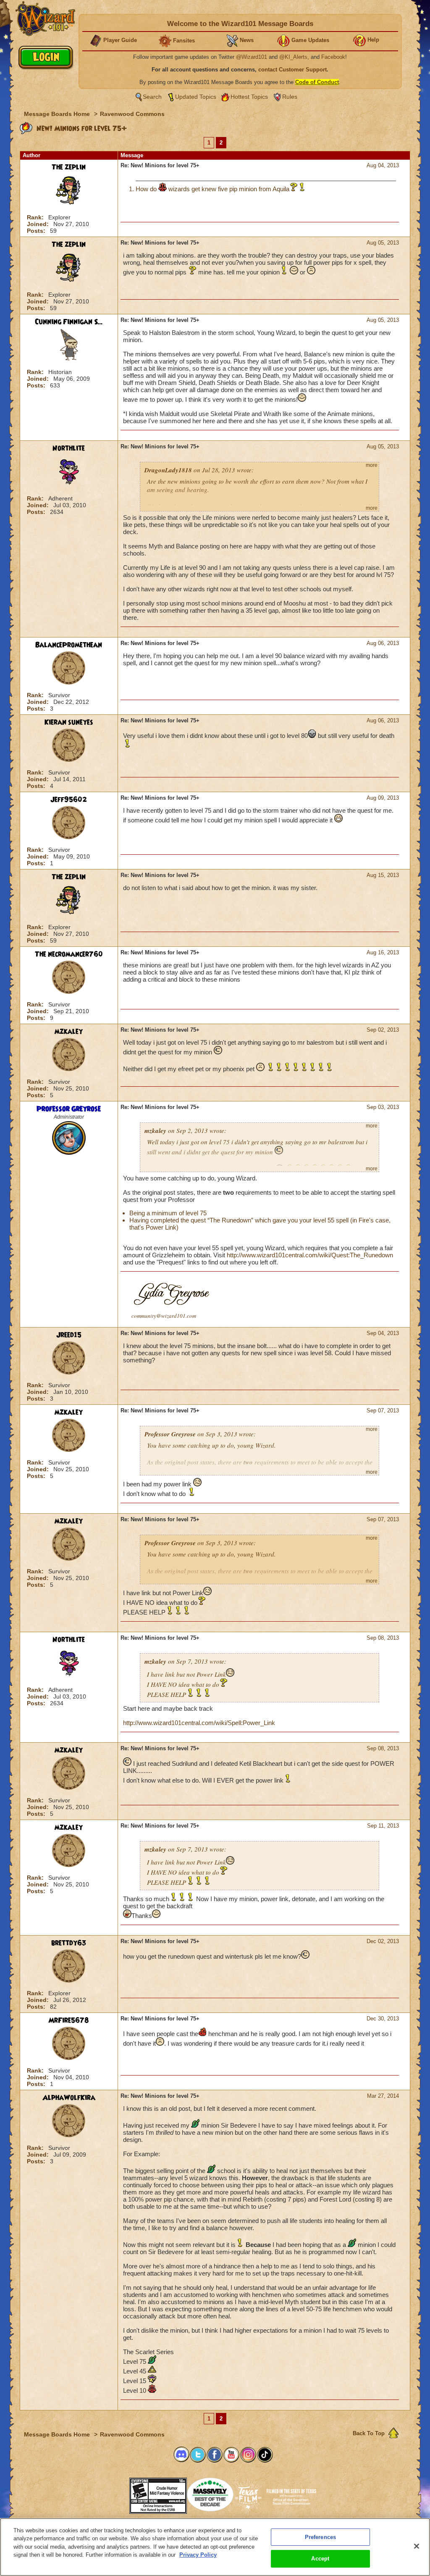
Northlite (69, 448)
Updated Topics (196, 97)
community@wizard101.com (164, 1316)
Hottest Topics (249, 97)
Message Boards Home (58, 114)
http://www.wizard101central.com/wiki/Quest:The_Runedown (310, 1255)
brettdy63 (69, 1943)
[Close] (417, 2546)
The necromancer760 (69, 954)
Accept (320, 2559)
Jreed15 (69, 1335)
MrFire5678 (69, 2020)
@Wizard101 (252, 57)
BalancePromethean (69, 645)
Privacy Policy (198, 2555)
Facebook (333, 57)
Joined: (39, 224)
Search (152, 97)
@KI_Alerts (293, 57)
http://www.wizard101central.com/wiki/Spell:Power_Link (199, 1723)
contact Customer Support (292, 70)
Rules (290, 97)
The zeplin (69, 167)
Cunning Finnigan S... (69, 322)
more (372, 465)
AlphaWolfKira (69, 2098)
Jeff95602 (69, 800)
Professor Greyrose (69, 1109)
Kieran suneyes (69, 722)
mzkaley (69, 1032)
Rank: (36, 217)
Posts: (37, 231)
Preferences (320, 2537)
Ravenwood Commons (132, 114)
